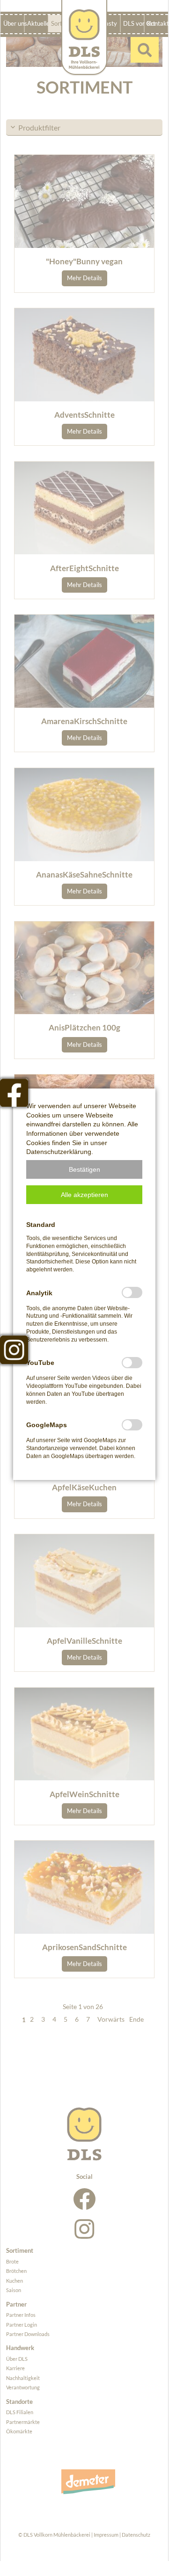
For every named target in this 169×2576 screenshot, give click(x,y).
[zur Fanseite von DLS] (14, 1093)
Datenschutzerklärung (59, 1152)
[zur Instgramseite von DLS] (14, 1350)
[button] (84, 1169)
